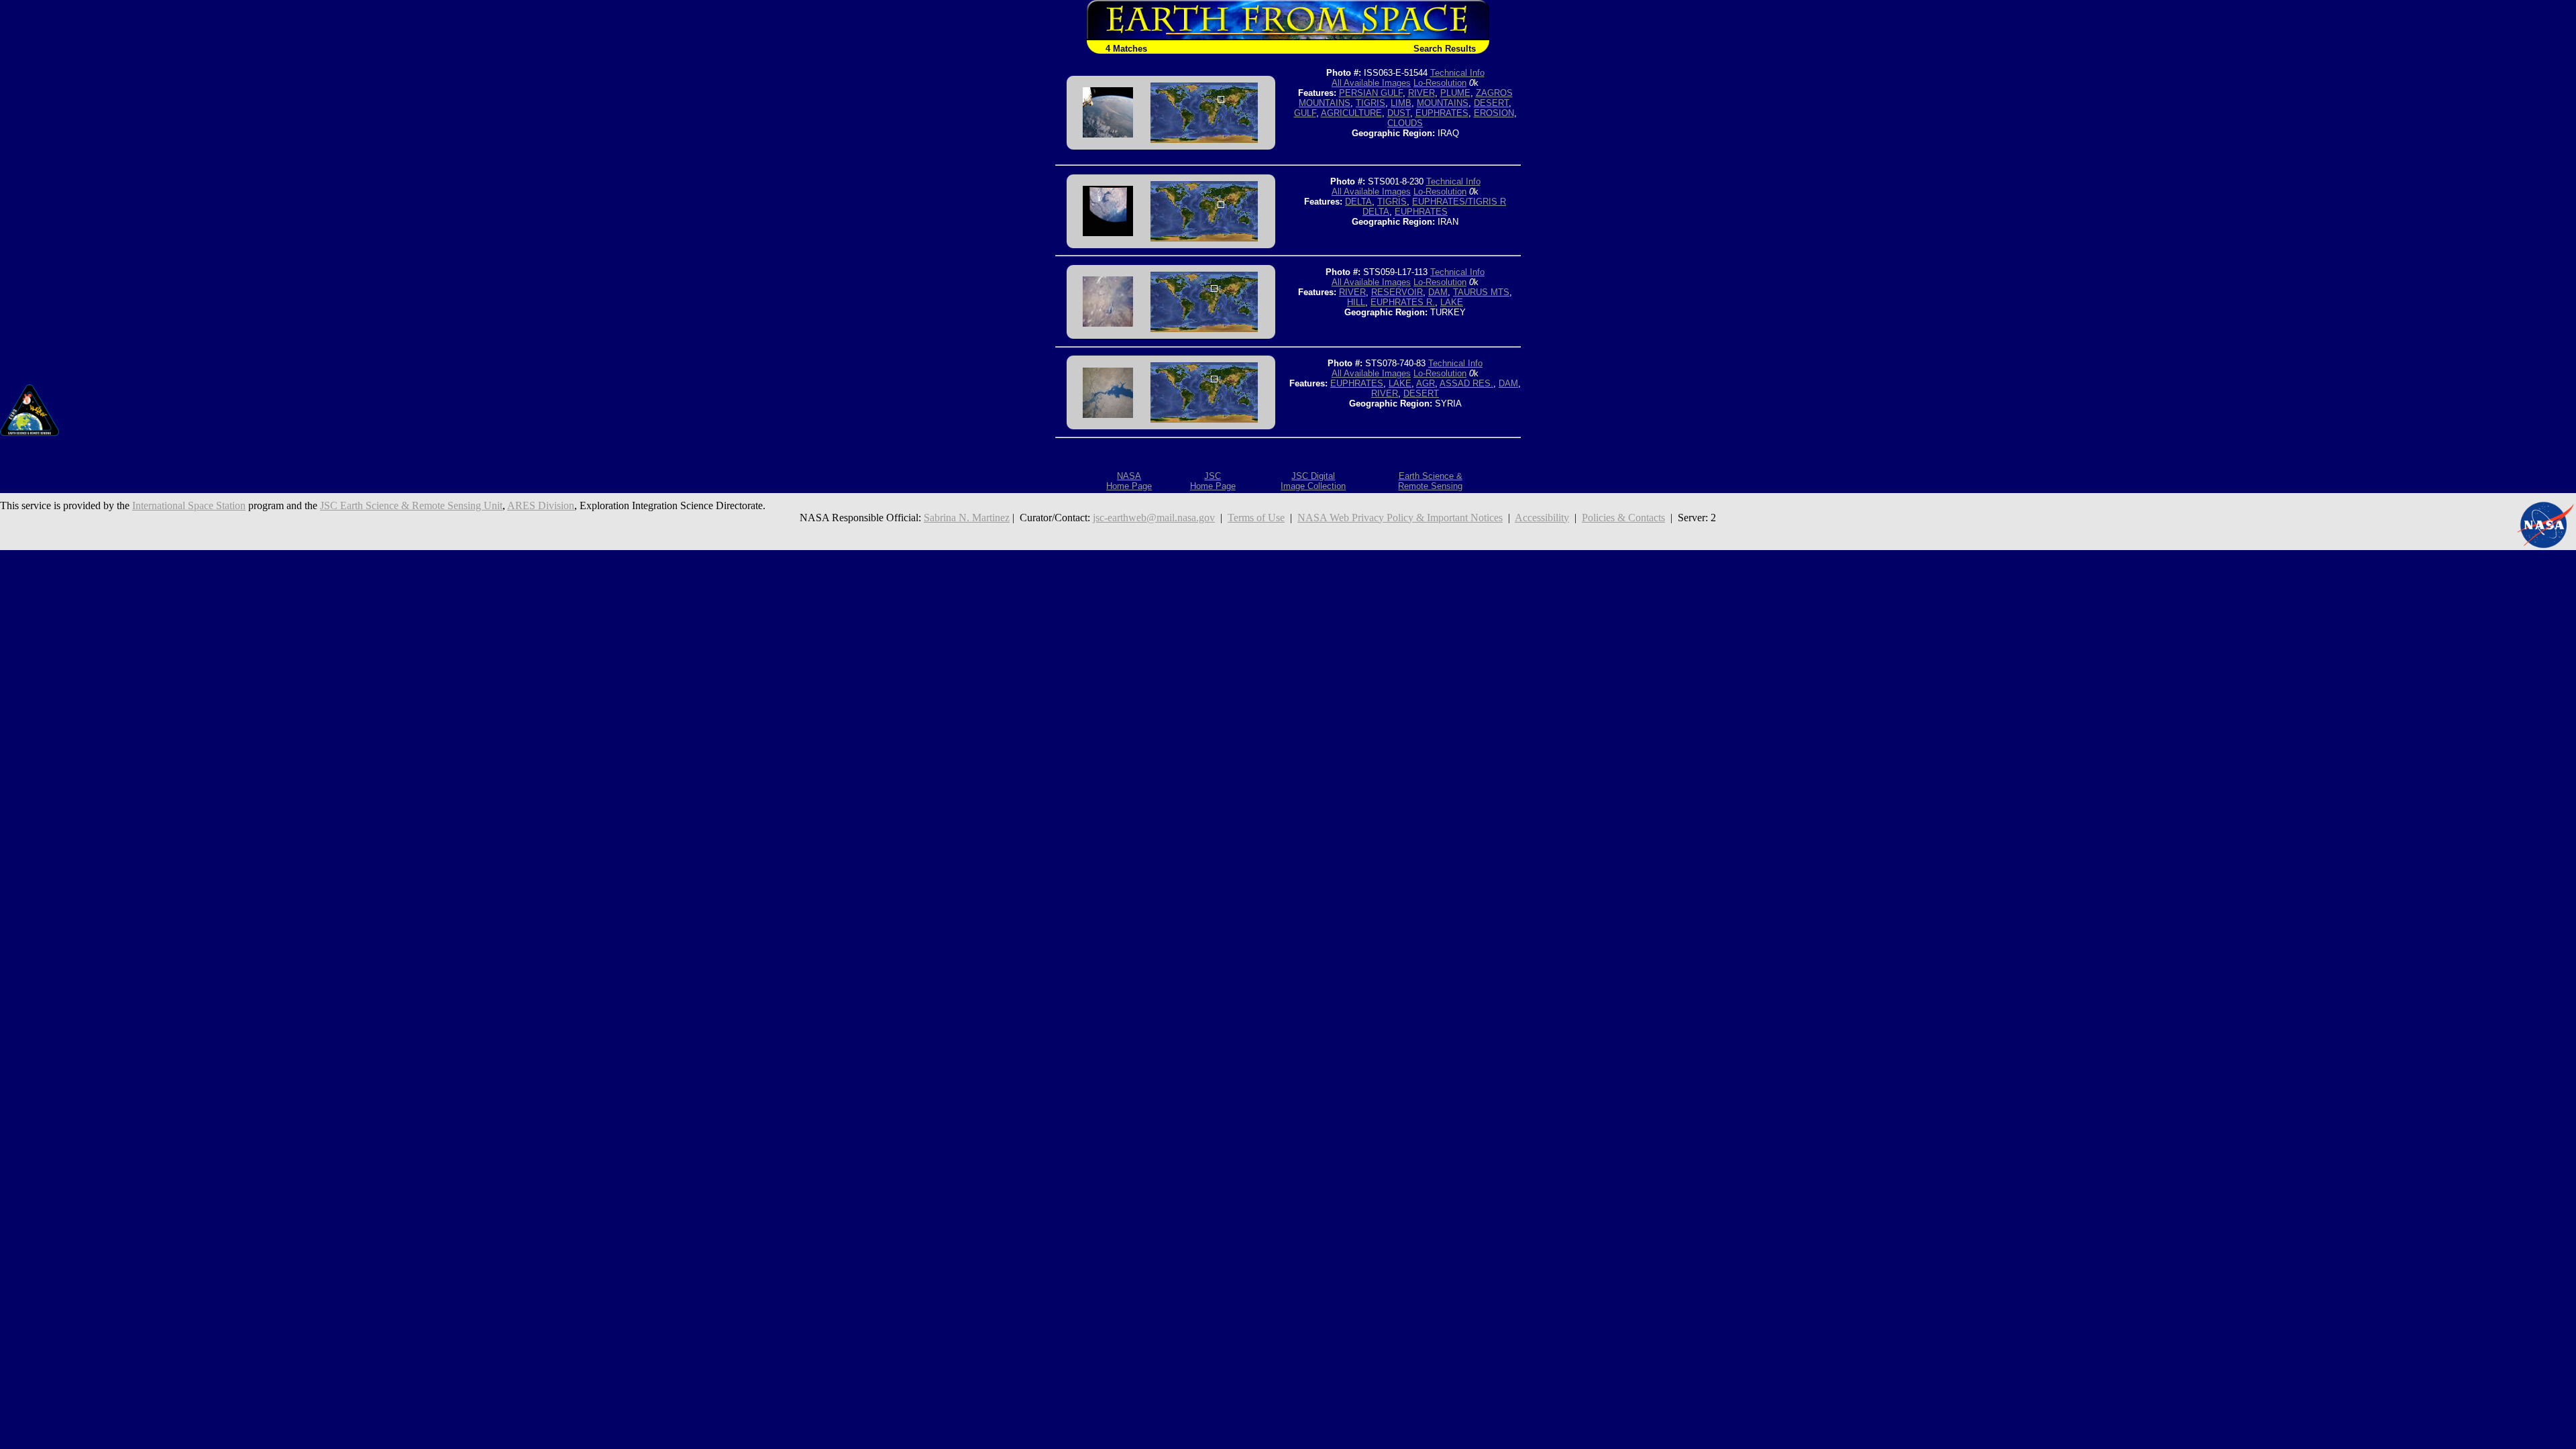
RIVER (1421, 93)
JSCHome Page (1213, 481)
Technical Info (1457, 73)
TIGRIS (1371, 103)
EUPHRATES (1442, 113)
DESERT (1491, 103)
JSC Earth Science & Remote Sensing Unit (411, 505)
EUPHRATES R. (1403, 302)
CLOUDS (1405, 123)
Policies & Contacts (1623, 518)
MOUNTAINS (1443, 103)
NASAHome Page (1129, 481)
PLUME (1455, 93)
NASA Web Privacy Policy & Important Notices (1400, 518)
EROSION (1494, 113)
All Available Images (1371, 83)
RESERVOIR (1397, 292)
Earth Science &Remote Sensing (1430, 481)
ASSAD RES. (1466, 383)
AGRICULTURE (1351, 113)
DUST (1399, 113)
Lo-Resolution (1440, 83)
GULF (1305, 113)
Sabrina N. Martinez (967, 518)
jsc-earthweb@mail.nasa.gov (1154, 518)
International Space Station (189, 505)
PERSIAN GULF (1371, 93)
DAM (1438, 292)
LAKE (1452, 302)
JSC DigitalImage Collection (1313, 481)
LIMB (1401, 103)
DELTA (1358, 202)
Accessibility (1542, 518)
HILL (1356, 302)
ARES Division (541, 505)
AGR (1426, 383)
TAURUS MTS (1481, 292)
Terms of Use (1256, 518)
